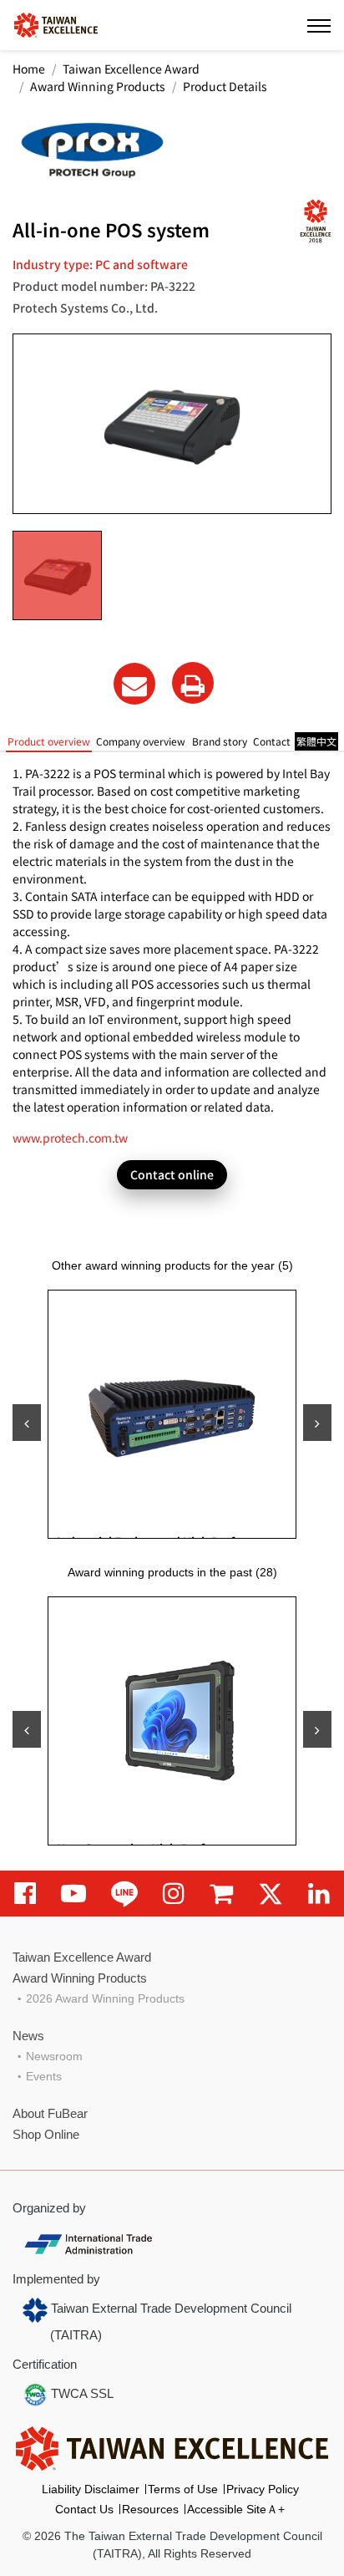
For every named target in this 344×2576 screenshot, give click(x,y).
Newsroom (54, 2056)
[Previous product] (27, 1423)
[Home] (56, 24)
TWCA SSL (81, 2393)
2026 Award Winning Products (105, 1998)
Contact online (172, 1174)
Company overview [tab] (141, 741)
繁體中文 (316, 741)
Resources (150, 2509)
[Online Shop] (221, 1894)
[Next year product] (317, 1729)
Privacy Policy (263, 2489)
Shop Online (46, 2134)
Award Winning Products (98, 86)
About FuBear (50, 2113)
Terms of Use (183, 2489)
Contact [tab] (272, 741)
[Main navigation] (319, 25)
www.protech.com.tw (70, 1138)
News (28, 2036)
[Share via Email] (134, 684)
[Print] (193, 683)
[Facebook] (25, 1894)
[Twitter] (271, 1894)
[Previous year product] (27, 1729)
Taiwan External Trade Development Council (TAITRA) (169, 2321)
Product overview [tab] (49, 741)
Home (29, 69)
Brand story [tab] (220, 741)
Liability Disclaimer (91, 2489)
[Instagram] (174, 1894)
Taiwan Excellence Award (131, 69)
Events (44, 2076)
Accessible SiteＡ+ (236, 2509)
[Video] (73, 1894)
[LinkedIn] (319, 1894)
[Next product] (317, 1423)
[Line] (124, 1894)
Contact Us (84, 2509)
